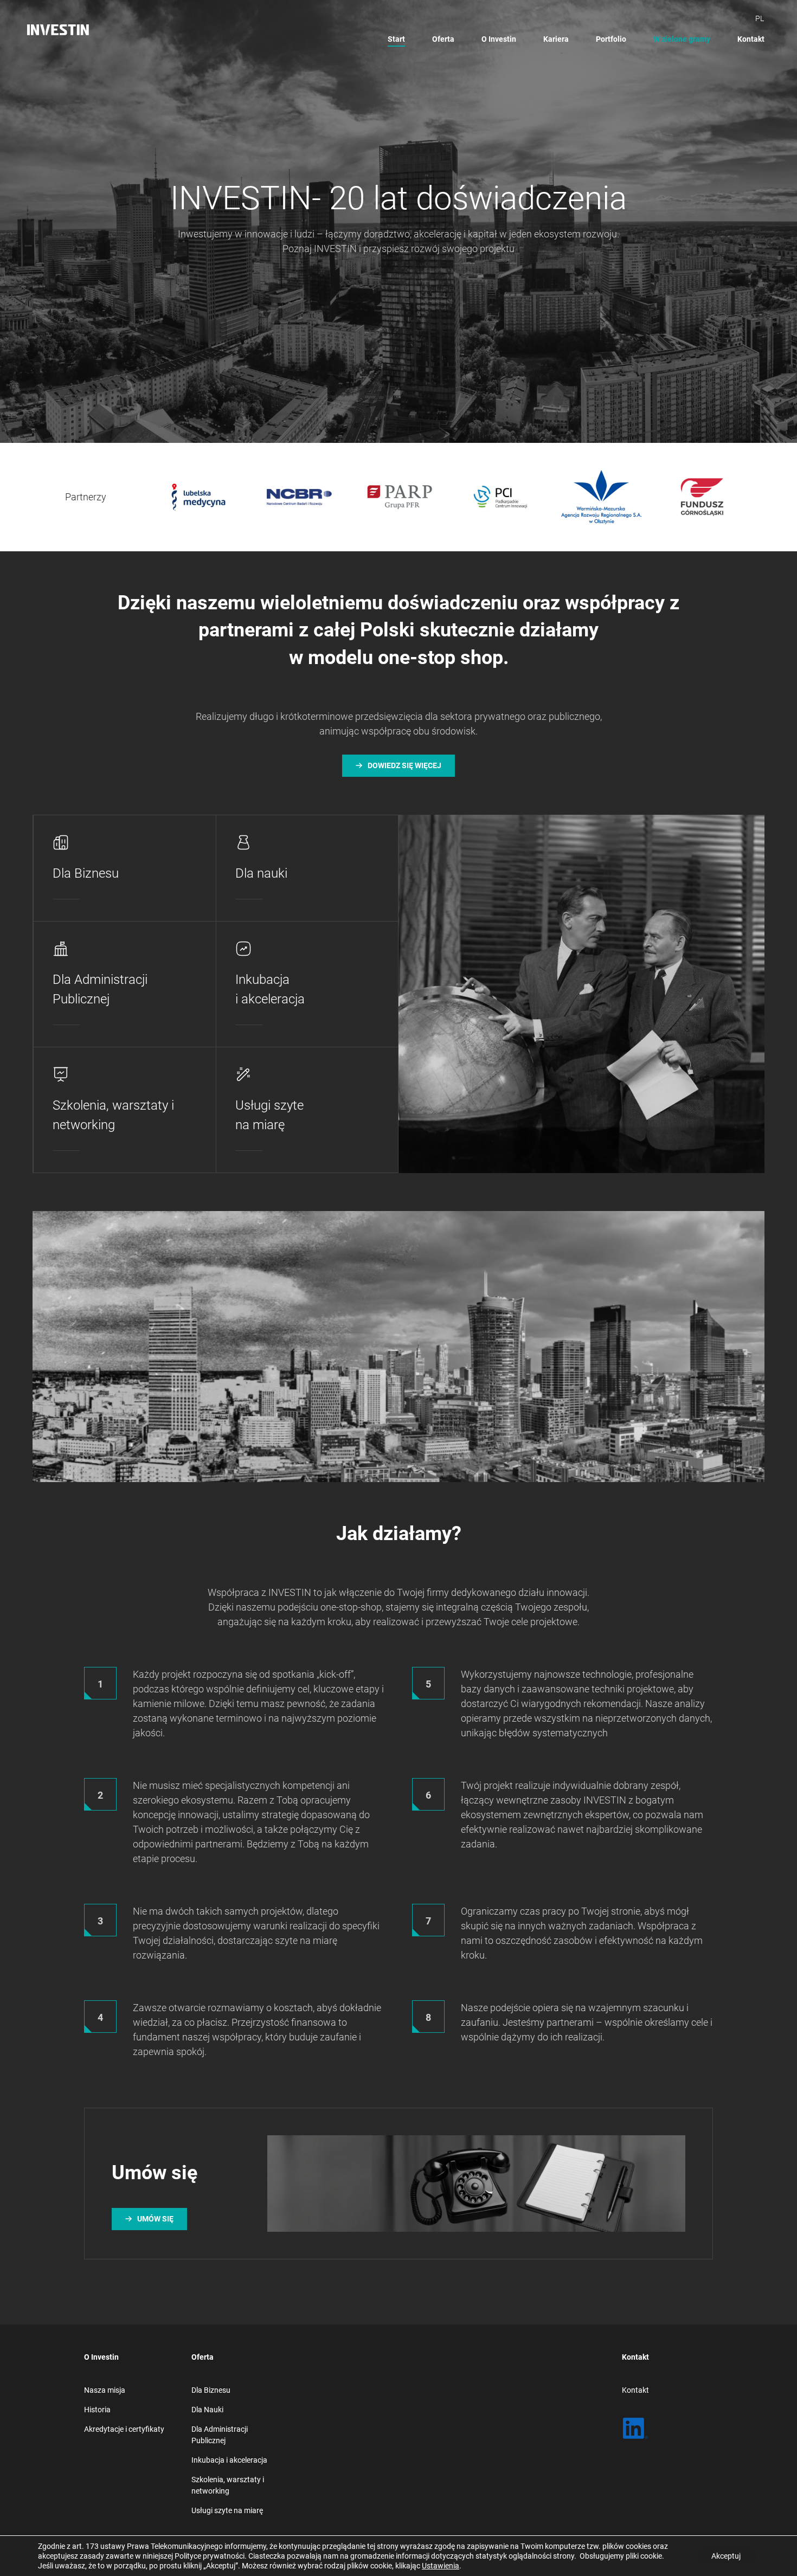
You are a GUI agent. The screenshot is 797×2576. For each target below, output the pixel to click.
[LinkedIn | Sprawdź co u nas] (635, 2429)
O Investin (499, 39)
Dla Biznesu (211, 2390)
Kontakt (751, 39)
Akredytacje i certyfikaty (124, 2429)
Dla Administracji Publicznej (220, 2435)
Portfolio (611, 39)
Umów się (155, 2219)
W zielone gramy (682, 39)
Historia (97, 2410)
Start (396, 39)
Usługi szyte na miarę (227, 2510)
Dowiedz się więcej (404, 765)
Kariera (556, 39)
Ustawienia (441, 2566)
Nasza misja (105, 2390)
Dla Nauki (207, 2410)
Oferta (443, 39)
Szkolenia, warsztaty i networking (228, 2485)
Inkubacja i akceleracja (229, 2460)
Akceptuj (726, 2556)
